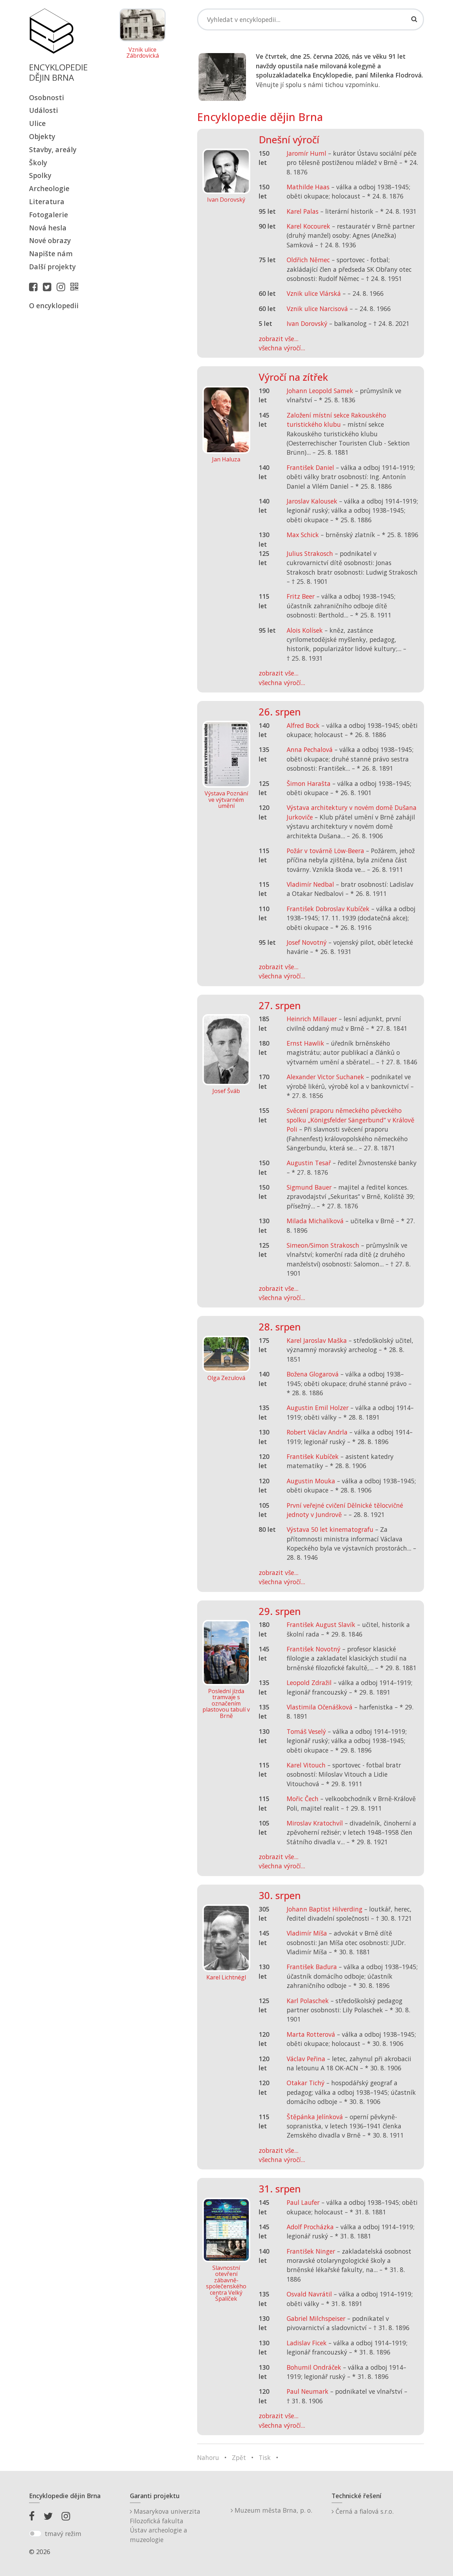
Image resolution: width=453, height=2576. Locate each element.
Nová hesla (48, 228)
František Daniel (310, 467)
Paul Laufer (303, 2202)
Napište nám (51, 254)
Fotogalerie (48, 215)
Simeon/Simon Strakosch (323, 1245)
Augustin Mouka (311, 1481)
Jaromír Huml (306, 153)
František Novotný (314, 1649)
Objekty (42, 136)
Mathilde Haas (308, 187)
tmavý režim (63, 2534)
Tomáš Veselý (306, 1731)
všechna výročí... (282, 348)
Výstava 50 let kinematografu (331, 1529)
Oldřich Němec (308, 260)
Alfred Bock (303, 725)
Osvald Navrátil (309, 2294)
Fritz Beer (301, 596)
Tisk (265, 2457)
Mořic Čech (303, 1799)
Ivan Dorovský (307, 323)
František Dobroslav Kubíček (328, 909)
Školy (38, 163)
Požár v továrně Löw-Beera (325, 851)
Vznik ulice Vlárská (314, 293)
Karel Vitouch (306, 1765)
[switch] (35, 2534)
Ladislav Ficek (307, 2343)
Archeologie (49, 188)
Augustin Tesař (309, 1163)
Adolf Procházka (310, 2227)
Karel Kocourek (308, 226)
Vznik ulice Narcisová (317, 309)
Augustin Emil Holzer (318, 1408)
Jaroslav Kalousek (312, 501)
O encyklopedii (54, 306)
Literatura (47, 202)
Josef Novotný (307, 942)
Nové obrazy (50, 240)
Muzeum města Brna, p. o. (273, 2510)
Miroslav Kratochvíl (315, 1823)
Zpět (239, 2457)
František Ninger (311, 2251)
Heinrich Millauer (312, 1019)
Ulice (37, 123)
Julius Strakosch (310, 553)
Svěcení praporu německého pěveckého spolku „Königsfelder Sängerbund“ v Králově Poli (351, 1120)
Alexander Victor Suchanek (325, 1077)
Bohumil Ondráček (314, 2367)
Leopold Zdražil (309, 1683)
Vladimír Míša (307, 1933)
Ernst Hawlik (305, 1043)
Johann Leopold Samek (320, 391)
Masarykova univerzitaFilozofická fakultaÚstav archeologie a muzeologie (165, 2525)
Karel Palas (303, 211)
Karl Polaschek (308, 2001)
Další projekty (52, 267)
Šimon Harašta (309, 783)
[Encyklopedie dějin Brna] (76, 287)
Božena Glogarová (313, 1374)
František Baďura (312, 1967)
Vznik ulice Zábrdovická (143, 53)
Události (44, 110)
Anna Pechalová (310, 749)
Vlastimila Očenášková (320, 1707)
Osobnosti (47, 97)
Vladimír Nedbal (310, 884)
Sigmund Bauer (309, 1187)
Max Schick (303, 535)
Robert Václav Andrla (317, 1432)
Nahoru (208, 2457)
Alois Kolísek (305, 630)
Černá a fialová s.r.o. (364, 2511)
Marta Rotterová (311, 2034)
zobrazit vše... (279, 339)
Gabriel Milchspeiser (316, 2318)
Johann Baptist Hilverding (325, 1909)
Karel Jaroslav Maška (317, 1340)
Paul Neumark (308, 2391)
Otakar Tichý (306, 2083)
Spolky (40, 175)
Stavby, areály (53, 149)
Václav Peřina (306, 2059)
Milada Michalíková (315, 1221)
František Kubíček (313, 1456)
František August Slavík (321, 1625)
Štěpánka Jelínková (315, 2117)
